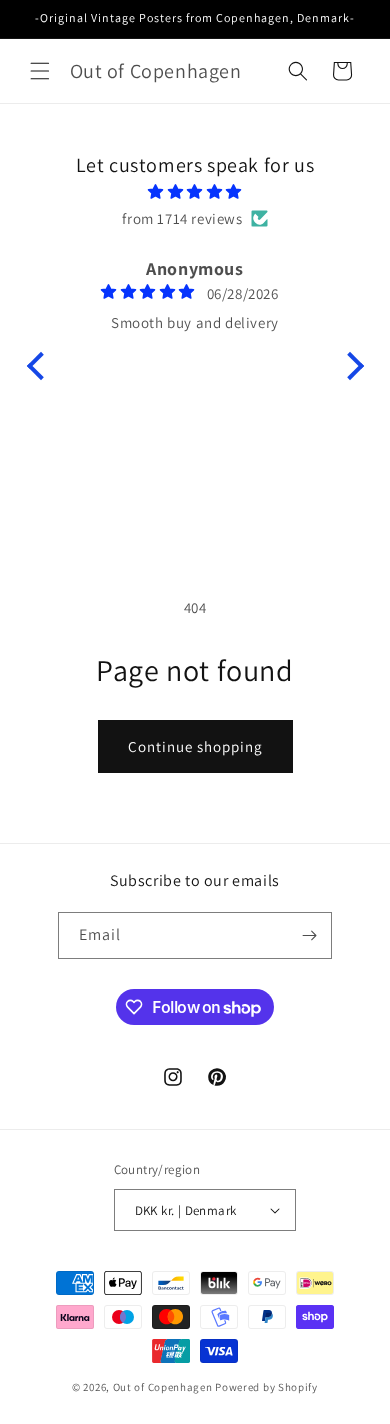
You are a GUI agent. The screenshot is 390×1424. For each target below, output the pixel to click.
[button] (40, 71)
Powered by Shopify (266, 1387)
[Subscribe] (309, 935)
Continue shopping (195, 746)
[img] (195, 191)
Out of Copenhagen (163, 1387)
